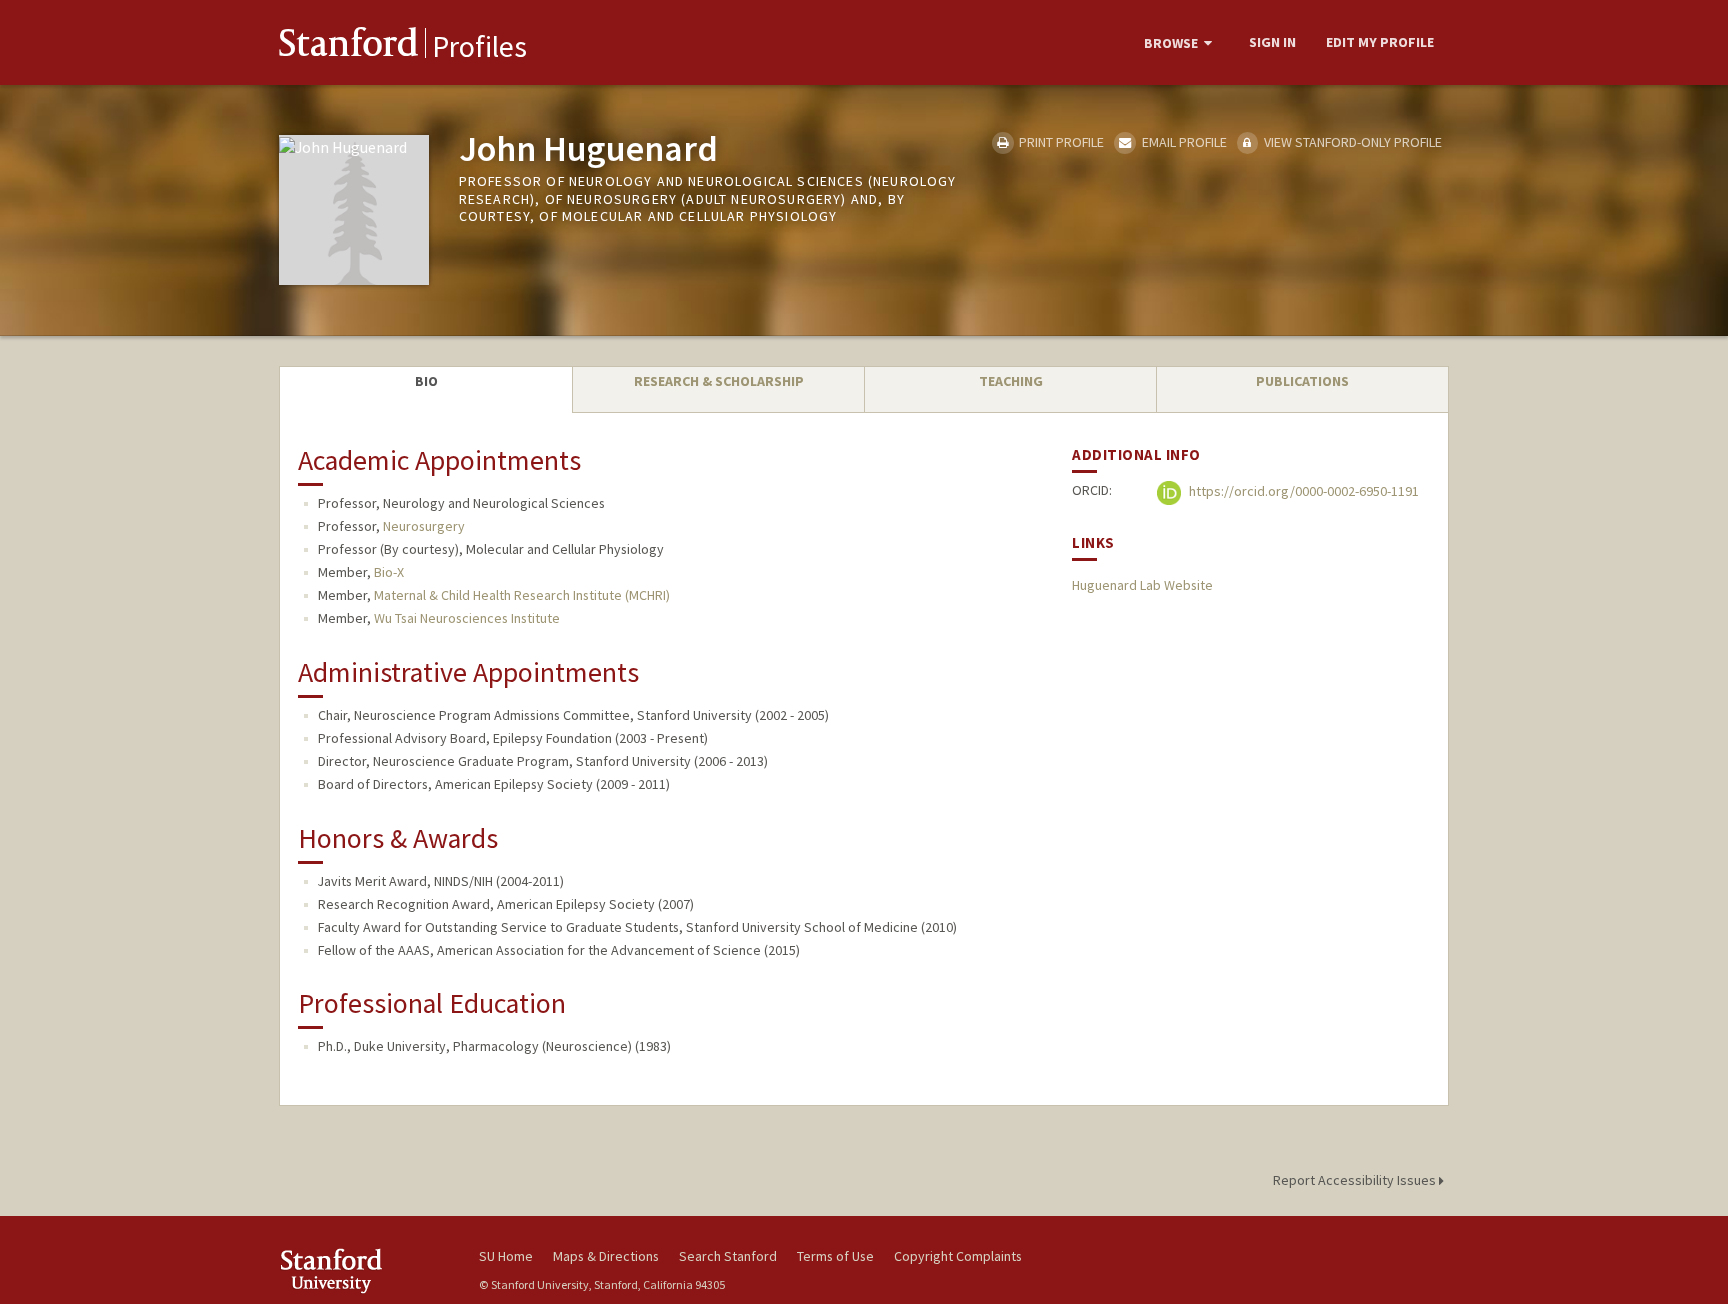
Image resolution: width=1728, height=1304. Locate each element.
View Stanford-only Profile (1351, 142)
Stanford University (364, 1270)
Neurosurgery (424, 526)
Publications (1302, 381)
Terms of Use (835, 1256)
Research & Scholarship (719, 381)
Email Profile (1182, 142)
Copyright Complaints (958, 1256)
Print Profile (1060, 142)
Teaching (1011, 381)
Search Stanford (728, 1256)
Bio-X (389, 572)
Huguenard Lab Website (1142, 585)
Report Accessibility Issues (1356, 1180)
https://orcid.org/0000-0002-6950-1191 (1302, 492)
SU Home (506, 1256)
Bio (426, 381)
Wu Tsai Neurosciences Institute (467, 618)
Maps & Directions (606, 1256)
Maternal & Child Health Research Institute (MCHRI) (522, 595)
